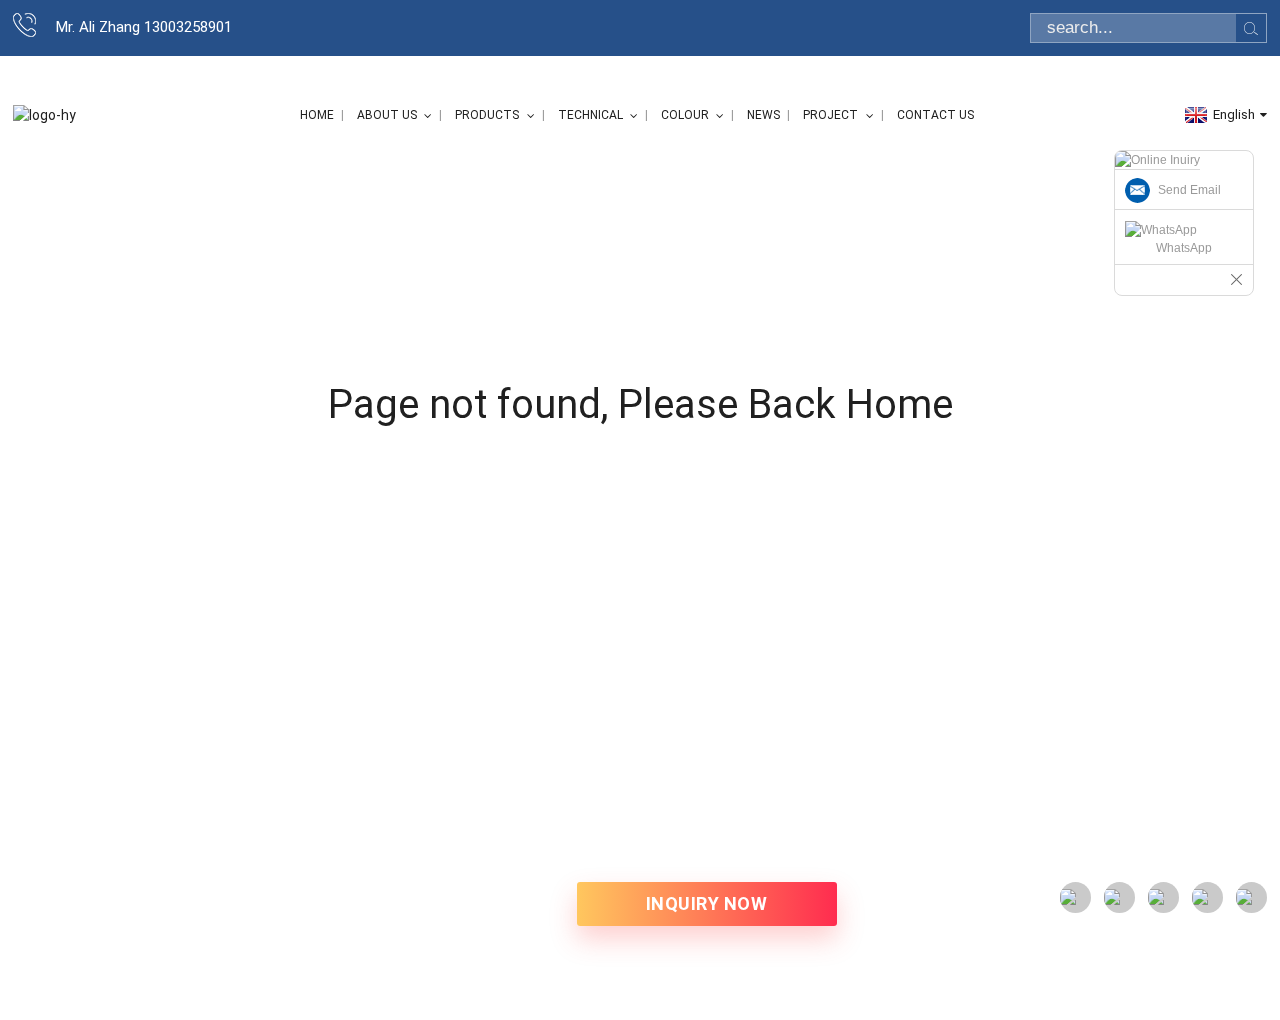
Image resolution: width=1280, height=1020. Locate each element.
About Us (387, 115)
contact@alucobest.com (1186, 784)
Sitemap (40, 913)
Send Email (1189, 190)
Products (487, 115)
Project (830, 115)
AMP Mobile (116, 913)
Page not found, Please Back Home (640, 404)
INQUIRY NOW (707, 903)
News (763, 115)
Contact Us (935, 115)
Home (317, 115)
